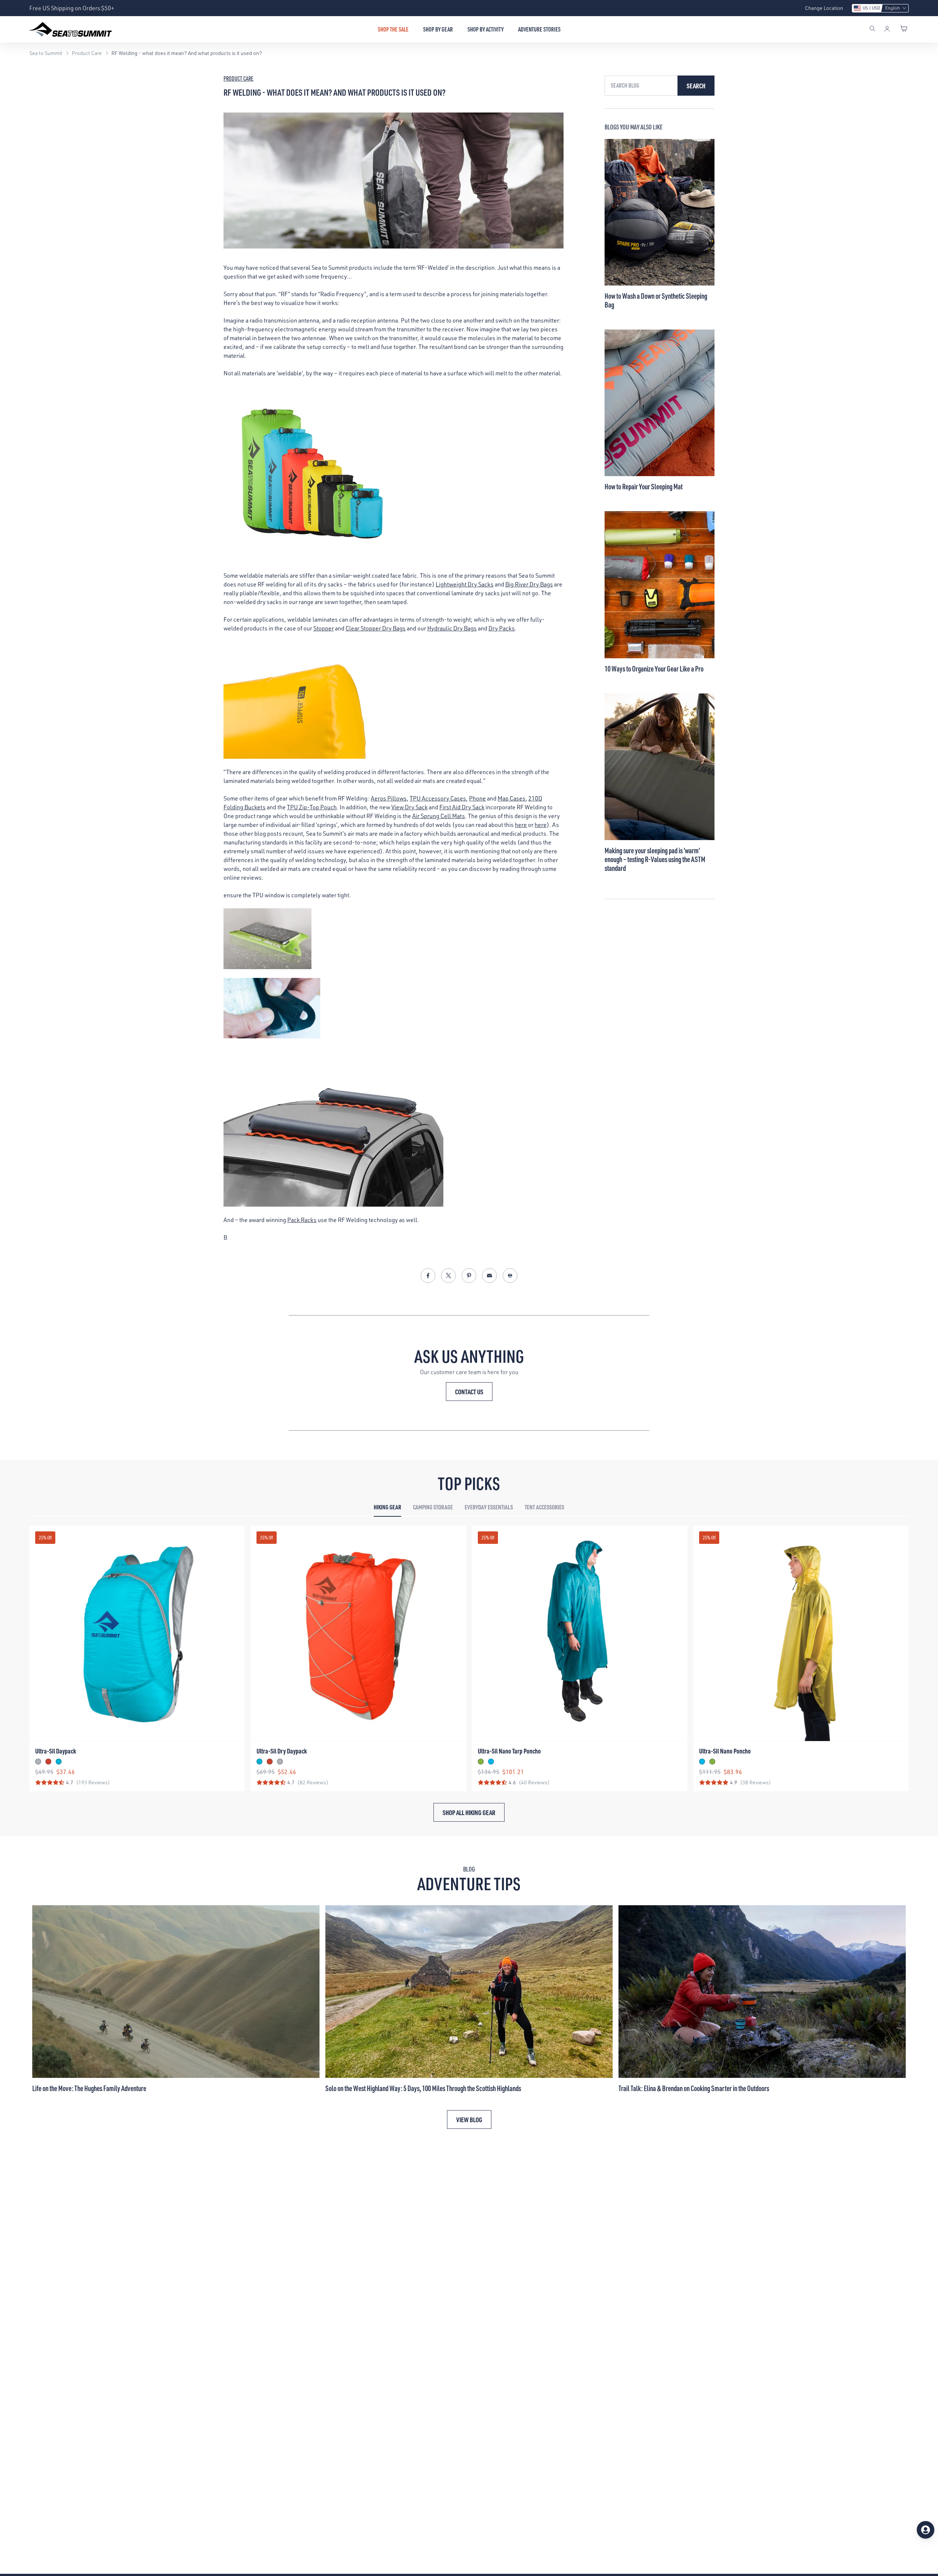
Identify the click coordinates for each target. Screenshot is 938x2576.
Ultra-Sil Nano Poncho (725, 1751)
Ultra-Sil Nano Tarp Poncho (509, 1751)
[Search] (872, 29)
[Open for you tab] (926, 2530)
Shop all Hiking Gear (469, 1812)
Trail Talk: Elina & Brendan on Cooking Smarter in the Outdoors (694, 2088)
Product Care (239, 78)
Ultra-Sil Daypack (56, 1751)
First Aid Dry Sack (462, 807)
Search (696, 86)
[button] (880, 8)
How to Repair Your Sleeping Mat (644, 486)
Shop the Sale (393, 29)
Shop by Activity (485, 29)
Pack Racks (302, 1220)
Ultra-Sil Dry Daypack (282, 1751)
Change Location (824, 8)
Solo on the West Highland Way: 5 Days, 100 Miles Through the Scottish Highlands (423, 2088)
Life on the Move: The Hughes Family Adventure (89, 2088)
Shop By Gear (438, 29)
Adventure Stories (539, 29)
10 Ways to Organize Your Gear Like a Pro (654, 669)
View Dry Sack (409, 807)
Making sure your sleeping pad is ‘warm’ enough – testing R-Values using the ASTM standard (655, 859)
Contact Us (469, 1392)
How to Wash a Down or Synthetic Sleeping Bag (656, 300)
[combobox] (641, 86)
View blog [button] (469, 2119)
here (521, 825)
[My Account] (887, 29)
